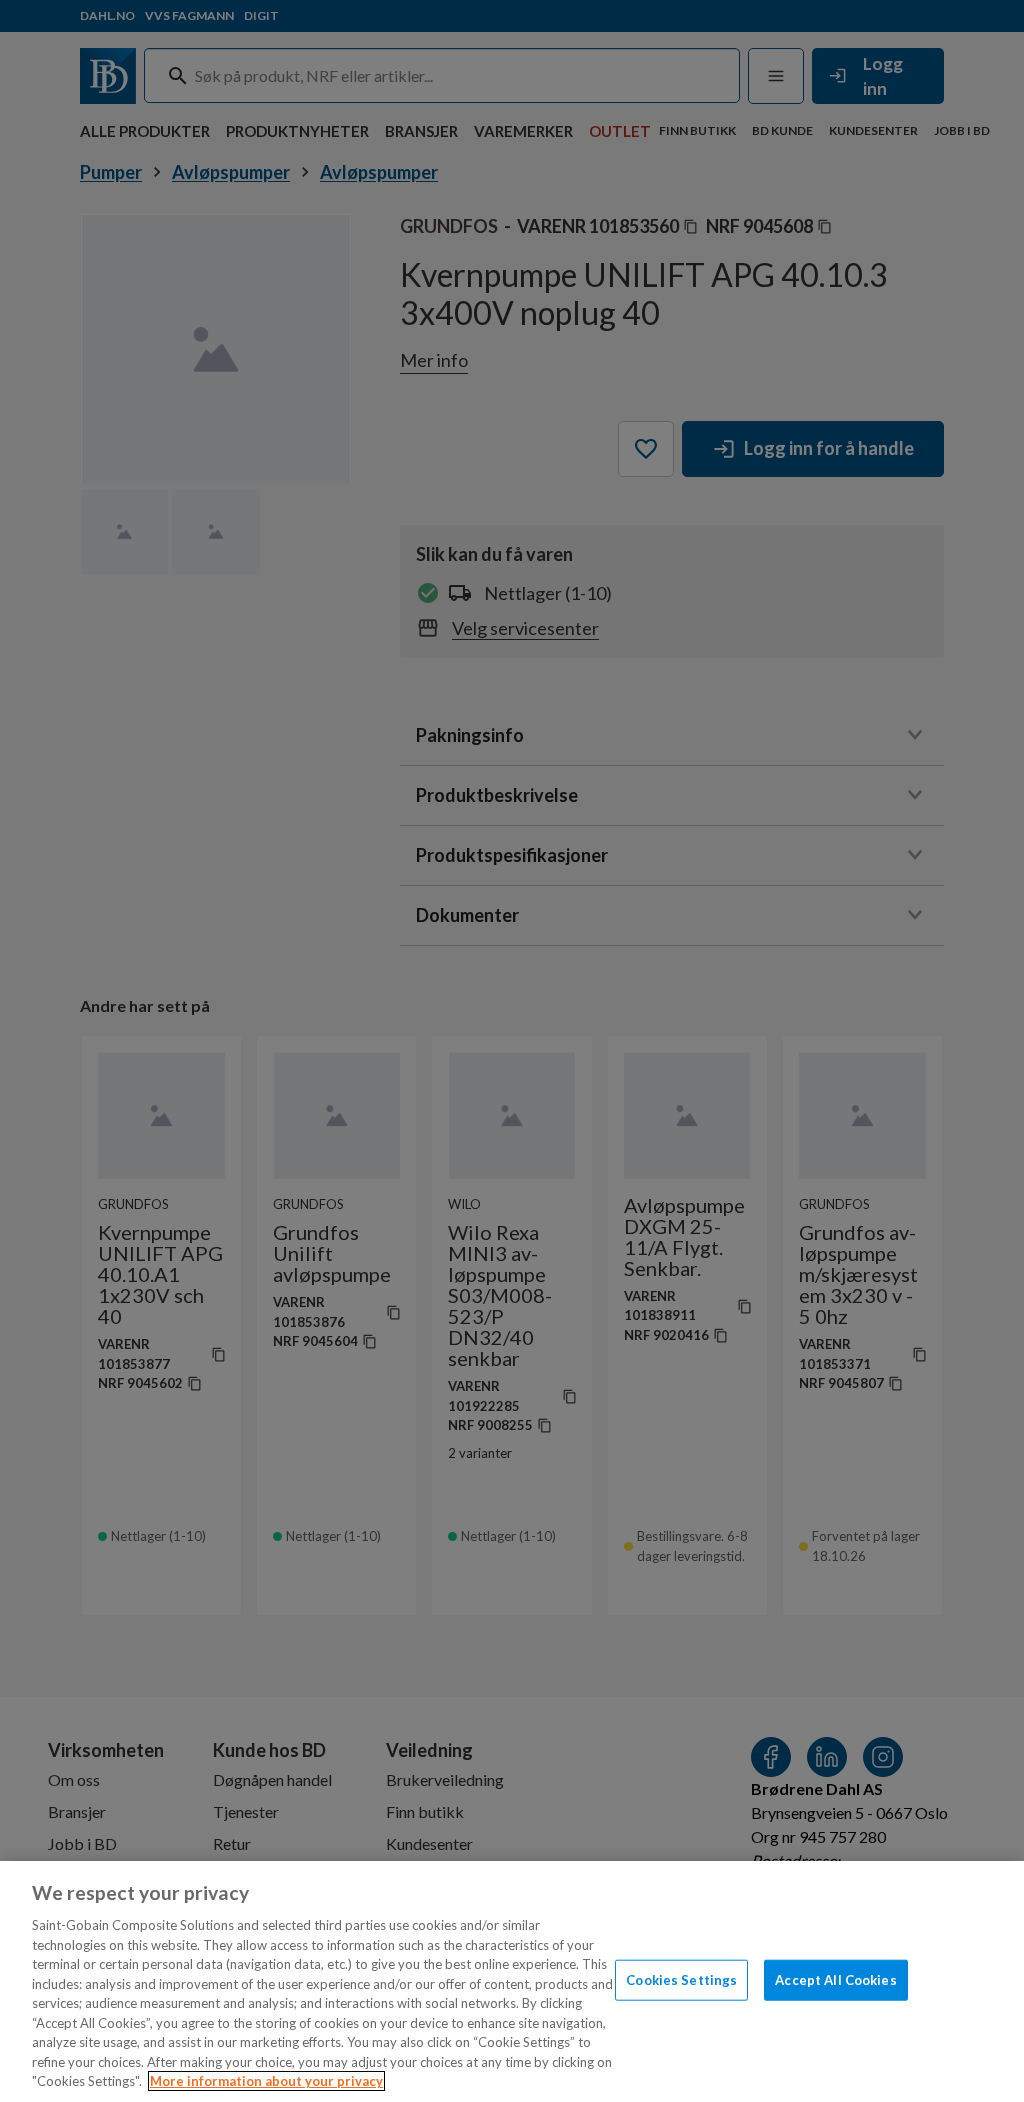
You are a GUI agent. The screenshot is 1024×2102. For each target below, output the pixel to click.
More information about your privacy (266, 2081)
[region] (512, 1981)
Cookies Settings (681, 1979)
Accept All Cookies (835, 1979)
